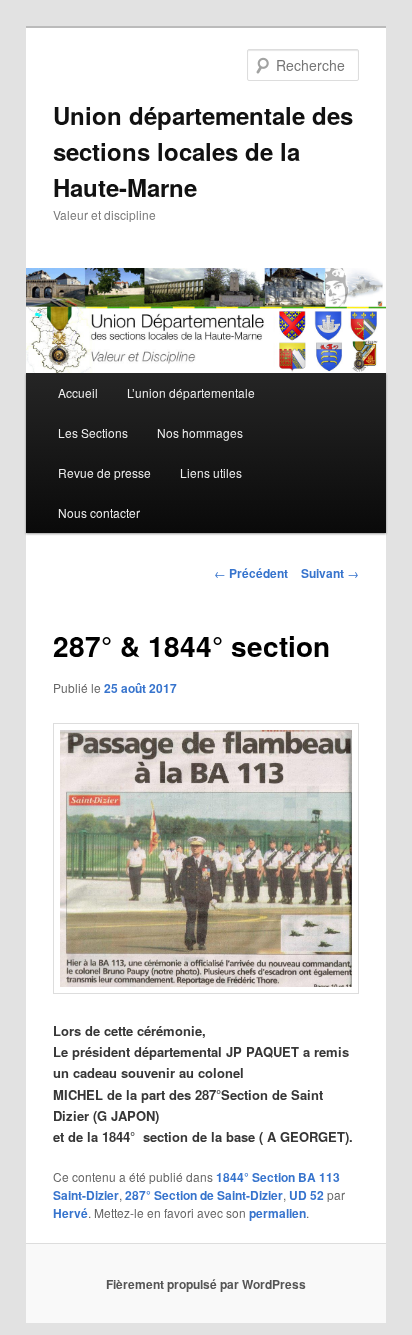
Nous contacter (99, 512)
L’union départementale (191, 392)
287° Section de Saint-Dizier (204, 1195)
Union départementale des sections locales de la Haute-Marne (203, 151)
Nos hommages (200, 432)
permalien (277, 1213)
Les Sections (93, 432)
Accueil (78, 392)
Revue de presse (104, 472)
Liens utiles (211, 472)
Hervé (70, 1213)
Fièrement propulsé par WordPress (206, 1284)
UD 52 (306, 1195)
